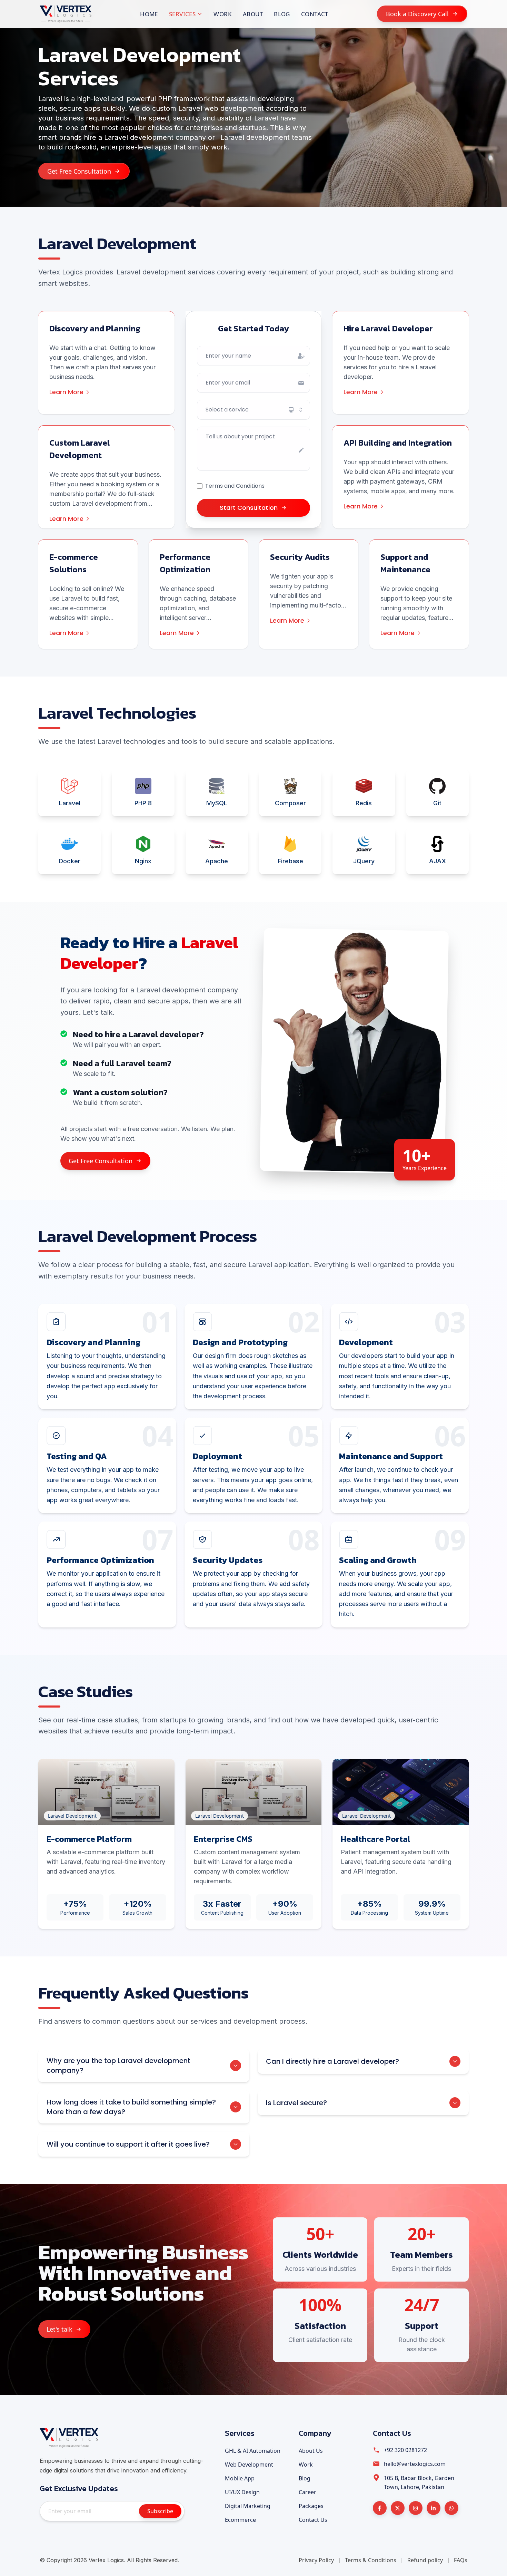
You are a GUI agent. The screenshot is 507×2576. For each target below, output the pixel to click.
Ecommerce (240, 2520)
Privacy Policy (316, 2560)
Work (223, 14)
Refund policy (425, 2560)
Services (182, 14)
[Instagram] (416, 2508)
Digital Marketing (248, 2506)
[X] (398, 2508)
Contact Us (313, 2520)
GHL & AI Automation (253, 2451)
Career (307, 2492)
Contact (315, 14)
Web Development (249, 2465)
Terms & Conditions (371, 2560)
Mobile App (240, 2478)
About (253, 14)
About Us (311, 2451)
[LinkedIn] (434, 2508)
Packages (311, 2506)
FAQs (461, 2560)
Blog (282, 14)
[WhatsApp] (451, 2508)
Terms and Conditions (235, 486)
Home (149, 14)
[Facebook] (380, 2508)
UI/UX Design (242, 2492)
